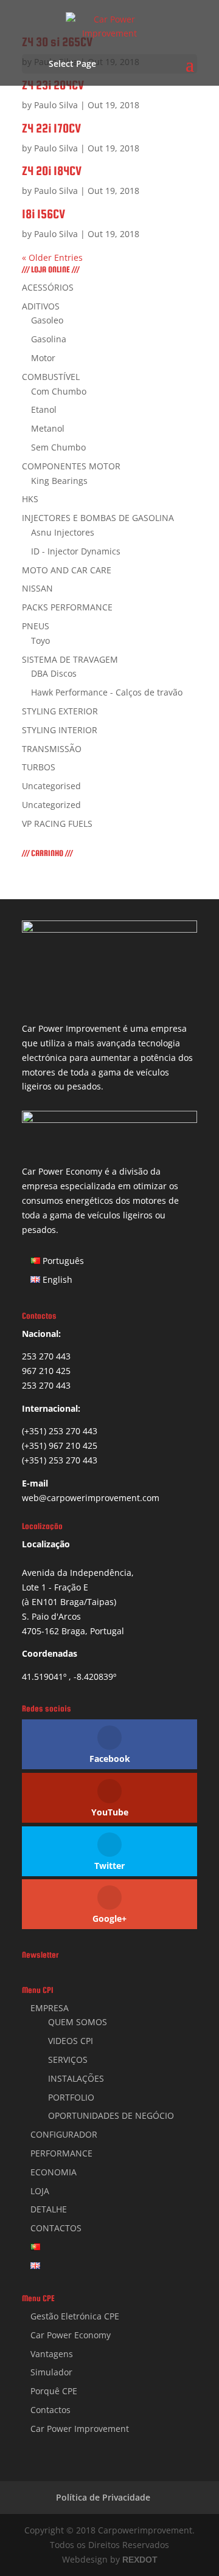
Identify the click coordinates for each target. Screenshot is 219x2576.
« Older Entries (52, 257)
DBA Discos (54, 673)
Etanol (44, 409)
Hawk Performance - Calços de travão (107, 692)
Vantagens (52, 2354)
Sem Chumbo (58, 447)
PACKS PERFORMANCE (67, 607)
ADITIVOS (41, 306)
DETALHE (49, 2209)
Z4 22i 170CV (51, 128)
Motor (43, 358)
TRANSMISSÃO (52, 749)
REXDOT (140, 2560)
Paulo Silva (56, 105)
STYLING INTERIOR (60, 730)
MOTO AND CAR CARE (67, 570)
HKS (30, 499)
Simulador (51, 2372)
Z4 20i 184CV (52, 171)
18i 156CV (43, 214)
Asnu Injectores (63, 532)
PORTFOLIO (71, 2097)
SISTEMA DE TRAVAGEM (70, 659)
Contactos (50, 2410)
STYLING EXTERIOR (60, 711)
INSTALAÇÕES (76, 2078)
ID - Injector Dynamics (76, 551)
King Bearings (59, 481)
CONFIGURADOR (64, 2134)
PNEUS (36, 626)
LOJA (40, 2191)
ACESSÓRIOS (48, 287)
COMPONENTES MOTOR (71, 466)
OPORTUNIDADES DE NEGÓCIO (111, 2115)
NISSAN (37, 588)
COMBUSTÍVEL (51, 377)
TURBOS (39, 767)
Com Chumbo (59, 391)
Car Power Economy (71, 2335)
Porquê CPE (54, 2391)
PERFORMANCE (61, 2153)
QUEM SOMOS (78, 2022)
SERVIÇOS (68, 2060)
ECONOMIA (54, 2172)
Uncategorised (51, 786)
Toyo (40, 641)
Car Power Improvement (80, 2429)
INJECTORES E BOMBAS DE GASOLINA (98, 518)
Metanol (48, 428)
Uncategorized (51, 805)
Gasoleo (47, 320)
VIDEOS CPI (71, 2041)
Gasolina (49, 339)
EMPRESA (50, 2008)
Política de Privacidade (103, 2497)
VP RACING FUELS (57, 824)
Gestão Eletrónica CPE (75, 2316)
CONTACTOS (56, 2228)
